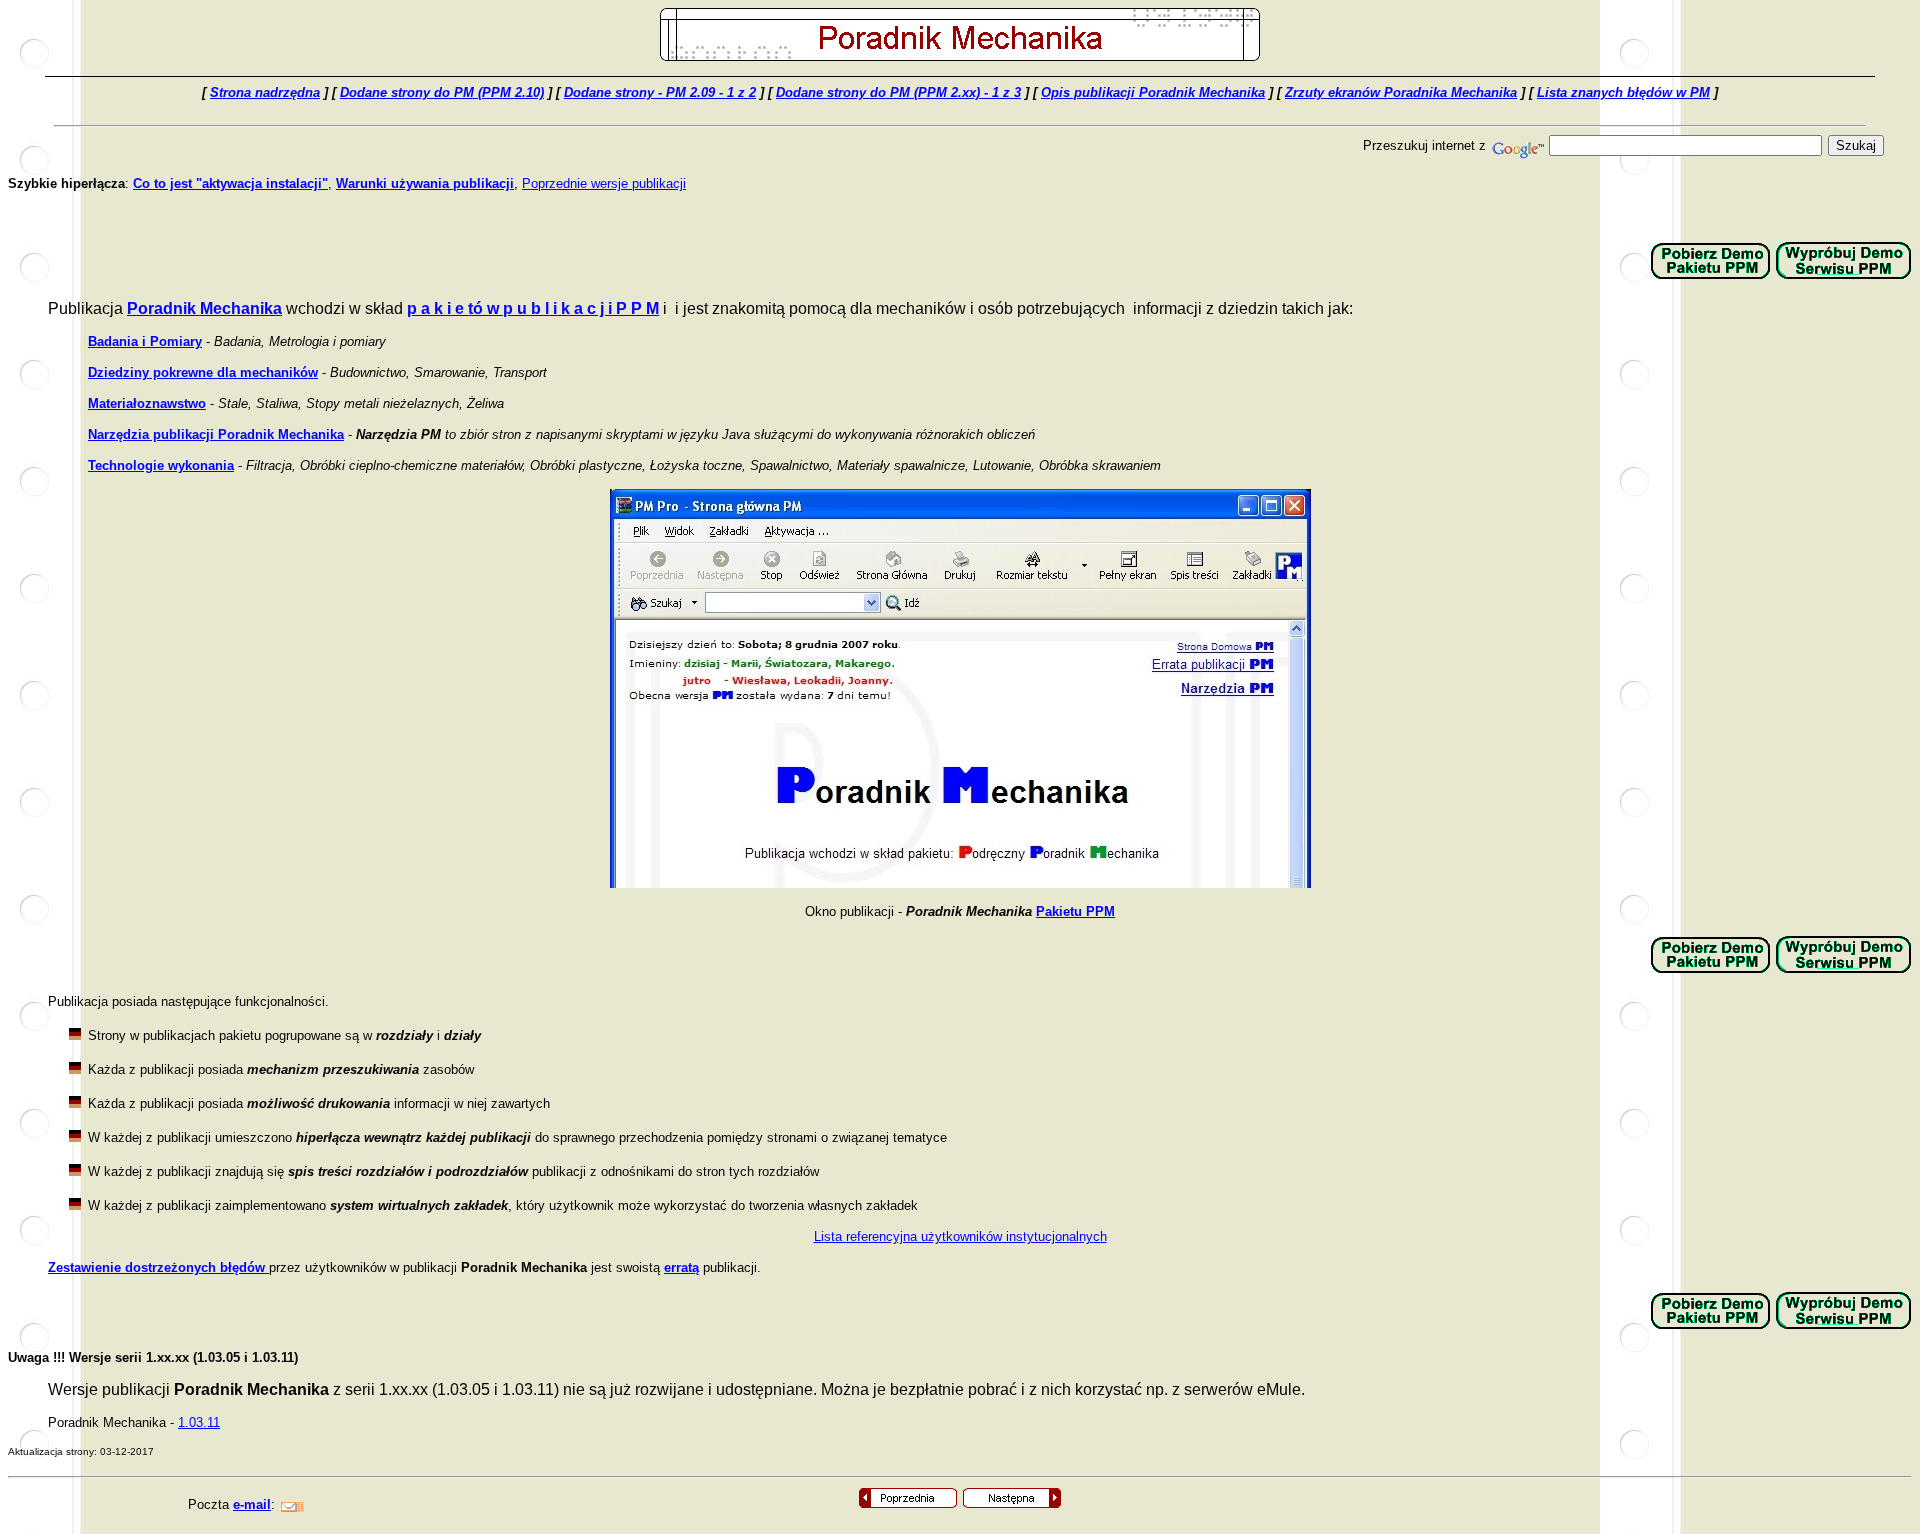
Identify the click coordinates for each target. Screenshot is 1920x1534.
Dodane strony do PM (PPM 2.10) (442, 92)
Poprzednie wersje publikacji (604, 183)
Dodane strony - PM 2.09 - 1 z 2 (660, 92)
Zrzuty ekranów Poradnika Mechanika (1401, 92)
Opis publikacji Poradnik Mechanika (1153, 92)
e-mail (252, 1504)
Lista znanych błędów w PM (1623, 92)
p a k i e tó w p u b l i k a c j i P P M (533, 308)
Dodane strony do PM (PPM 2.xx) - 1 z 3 (898, 92)
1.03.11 (199, 1422)
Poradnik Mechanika (204, 308)
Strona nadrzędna (265, 92)
